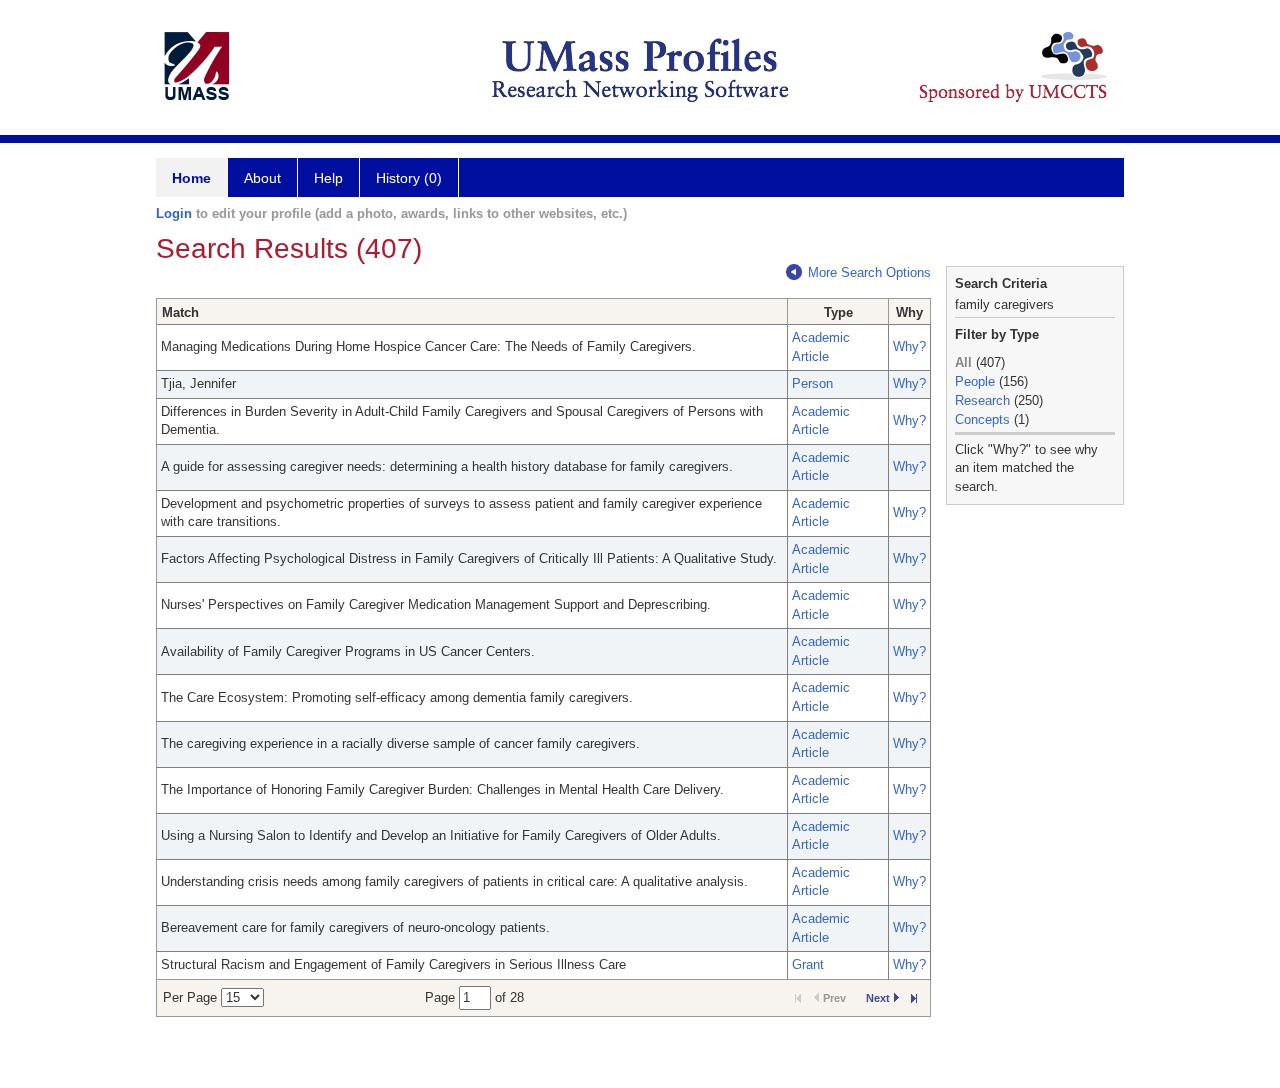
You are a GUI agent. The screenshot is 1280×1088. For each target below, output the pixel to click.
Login (174, 213)
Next (878, 998)
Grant (808, 964)
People (975, 381)
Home (191, 178)
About (262, 178)
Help (328, 178)
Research (982, 400)
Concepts (982, 419)
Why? (909, 346)
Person (812, 383)
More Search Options (869, 272)
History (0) (409, 178)
